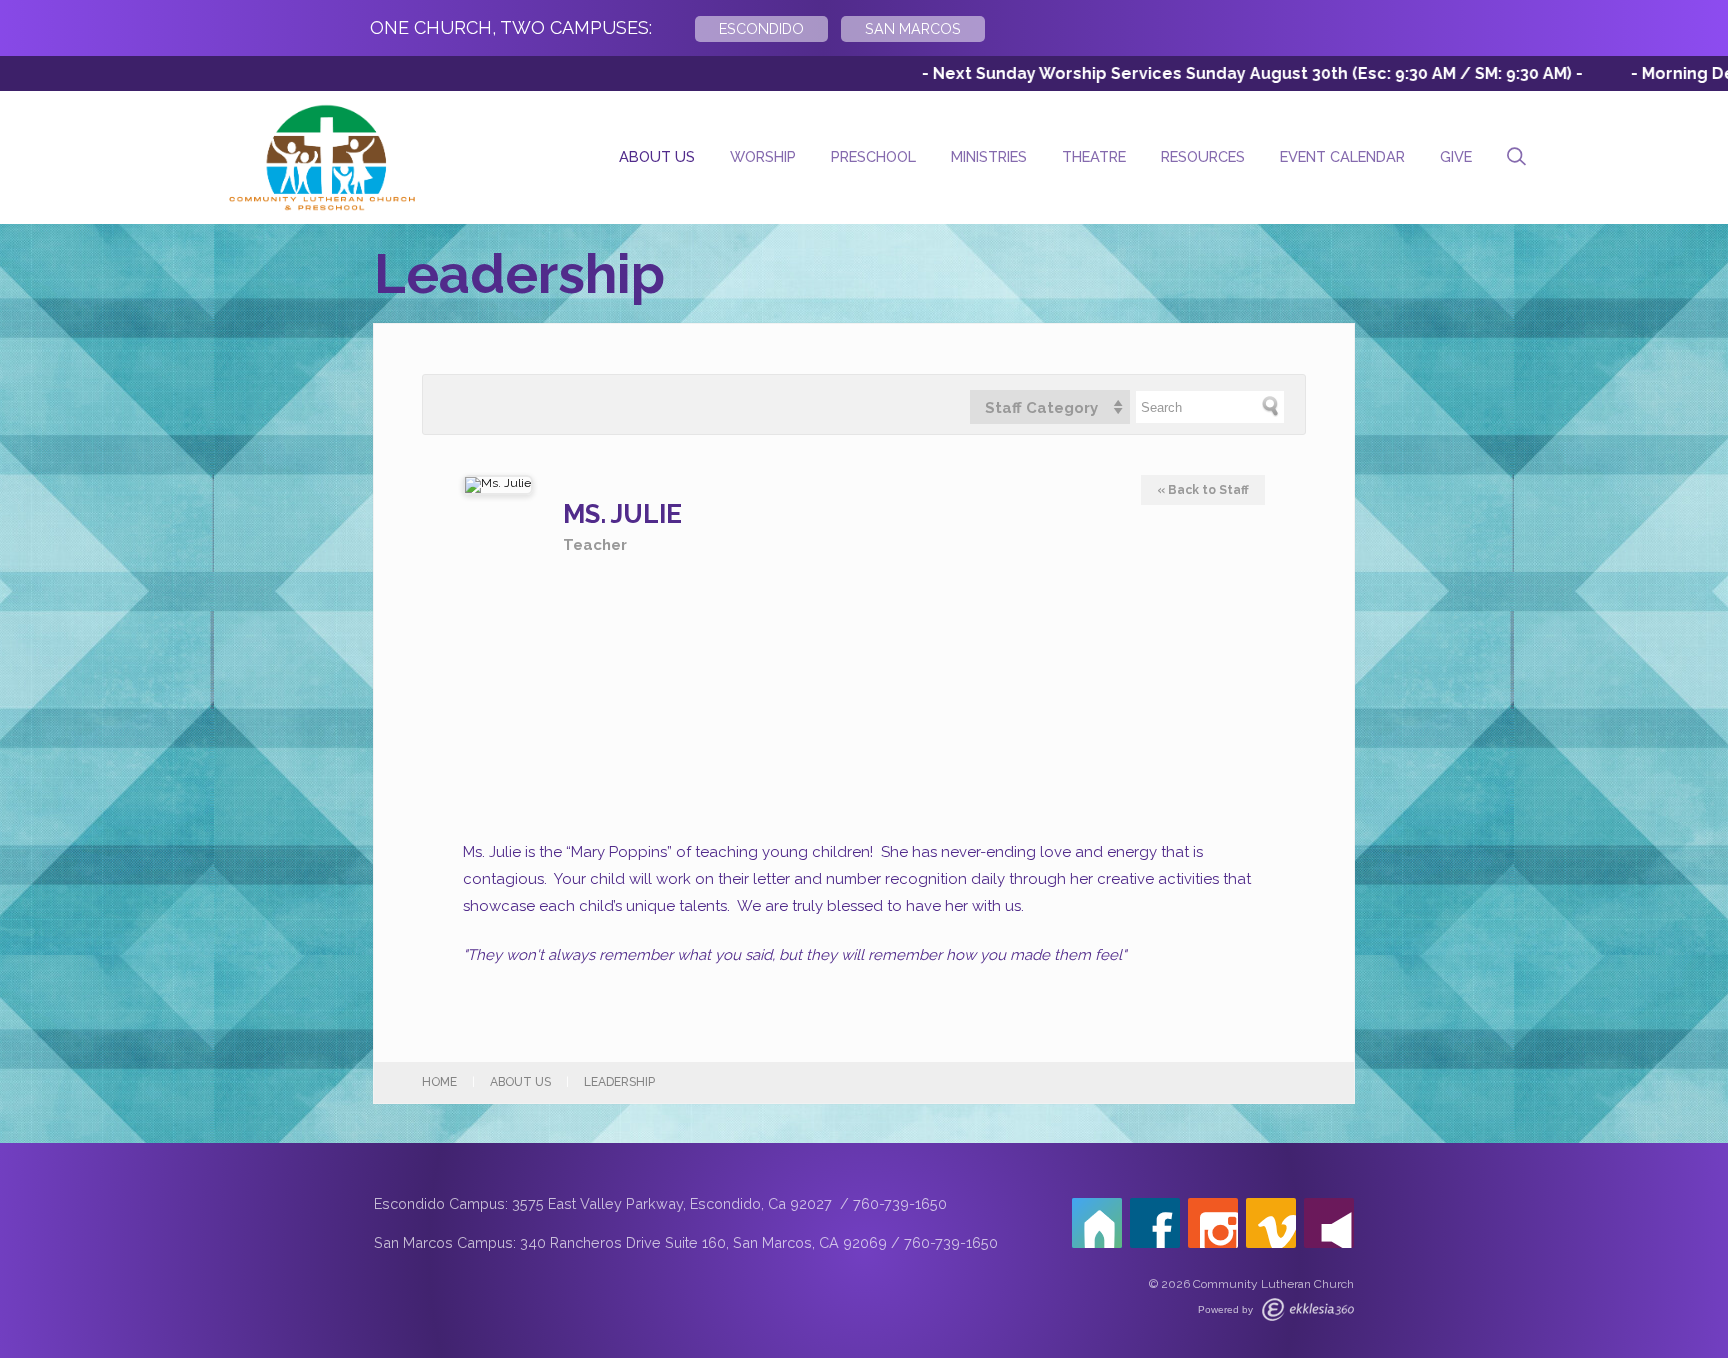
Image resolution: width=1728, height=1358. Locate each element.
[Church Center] (1097, 1223)
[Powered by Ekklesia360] (1308, 1309)
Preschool (873, 156)
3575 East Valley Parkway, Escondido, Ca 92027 (674, 1203)
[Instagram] (1213, 1223)
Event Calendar (1342, 156)
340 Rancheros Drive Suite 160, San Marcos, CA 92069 (703, 1242)
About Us (657, 156)
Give (1456, 156)
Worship (763, 156)
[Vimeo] (1271, 1223)
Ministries (989, 156)
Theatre (1094, 156)
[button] (1050, 407)
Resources (1203, 156)
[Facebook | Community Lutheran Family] (1155, 1223)
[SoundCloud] (1329, 1223)
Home (439, 1082)
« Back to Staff (1203, 490)
